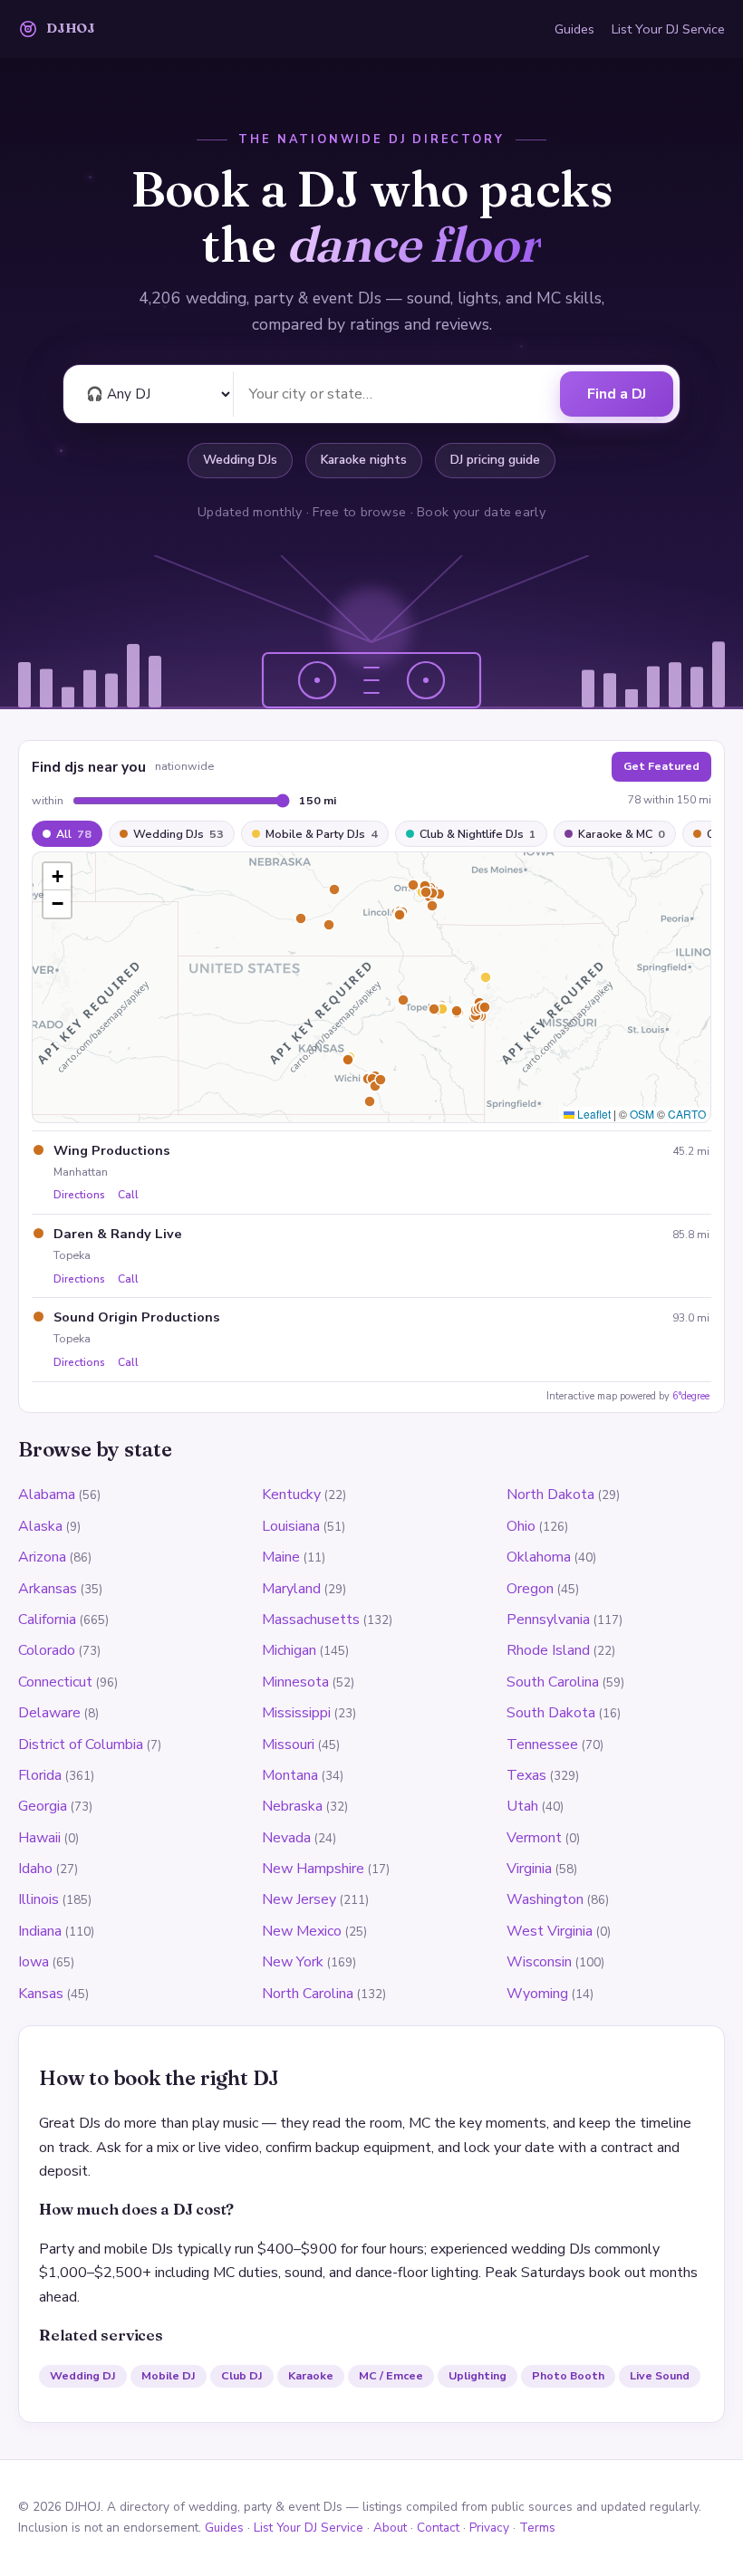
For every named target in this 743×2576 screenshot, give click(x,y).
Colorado (47, 1650)
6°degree (691, 1396)
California (47, 1620)
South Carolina (553, 1682)
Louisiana (291, 1526)
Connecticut (55, 1682)
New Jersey (299, 1899)
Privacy (489, 2528)
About (390, 2528)
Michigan (289, 1650)
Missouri (288, 1745)
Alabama (47, 1495)
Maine (281, 1557)
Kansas (41, 1994)
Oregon (530, 1589)
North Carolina (308, 1994)
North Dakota (550, 1495)
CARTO (687, 1114)
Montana (290, 1775)
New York (293, 1962)
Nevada (286, 1838)
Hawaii (39, 1838)
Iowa (34, 1962)
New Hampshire (313, 1869)
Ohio (521, 1526)
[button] (57, 877)
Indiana (40, 1931)
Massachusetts (311, 1620)
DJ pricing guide (495, 460)
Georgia (43, 1806)
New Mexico (302, 1931)
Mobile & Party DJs (322, 834)
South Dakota (551, 1713)
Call (128, 1195)
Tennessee (542, 1745)
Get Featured (661, 766)
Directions (79, 1195)
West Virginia (550, 1931)
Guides (574, 29)
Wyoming (537, 1994)
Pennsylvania (548, 1620)
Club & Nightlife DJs (478, 834)
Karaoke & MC (622, 834)
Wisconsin (539, 1962)
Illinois (39, 1899)
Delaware (49, 1713)
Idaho (35, 1869)
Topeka (72, 1255)
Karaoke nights (364, 460)
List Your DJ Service (668, 29)
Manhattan (81, 1172)
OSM (642, 1114)
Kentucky (291, 1495)
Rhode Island (548, 1650)
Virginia (529, 1869)
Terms (537, 2528)
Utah (522, 1806)
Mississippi (296, 1713)
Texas (526, 1775)
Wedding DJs (240, 460)
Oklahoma (539, 1557)
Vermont (534, 1838)
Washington (545, 1899)
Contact (438, 2528)
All (74, 834)
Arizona (42, 1557)
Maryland (291, 1589)
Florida (40, 1775)
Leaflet (593, 1114)
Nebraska (292, 1806)
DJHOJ (71, 28)
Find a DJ (617, 394)
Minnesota (295, 1682)
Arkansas (48, 1589)
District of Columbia (81, 1745)
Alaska (40, 1526)
